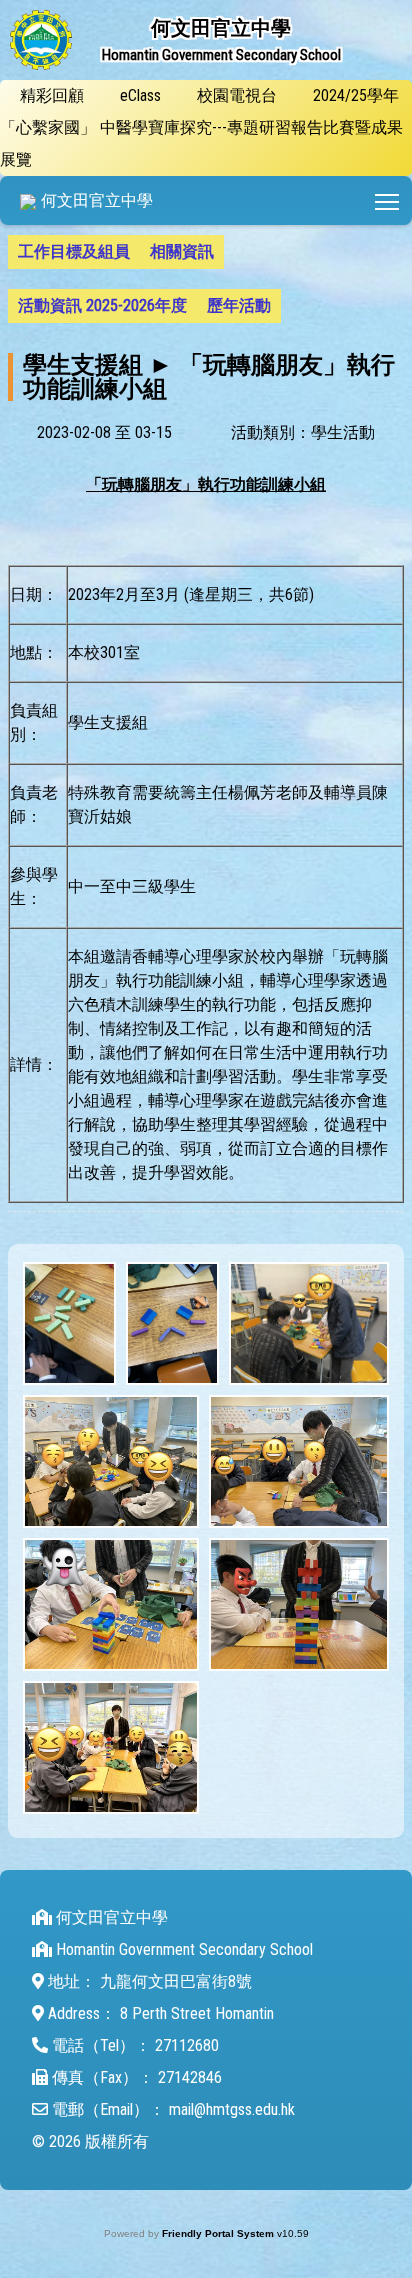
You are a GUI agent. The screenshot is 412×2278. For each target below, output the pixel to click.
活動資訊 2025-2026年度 (102, 305)
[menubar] (206, 279)
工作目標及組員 (74, 251)
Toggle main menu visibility (387, 200)
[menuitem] (74, 252)
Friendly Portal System (219, 2233)
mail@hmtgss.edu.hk (232, 2109)
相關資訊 (182, 251)
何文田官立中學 (97, 200)
